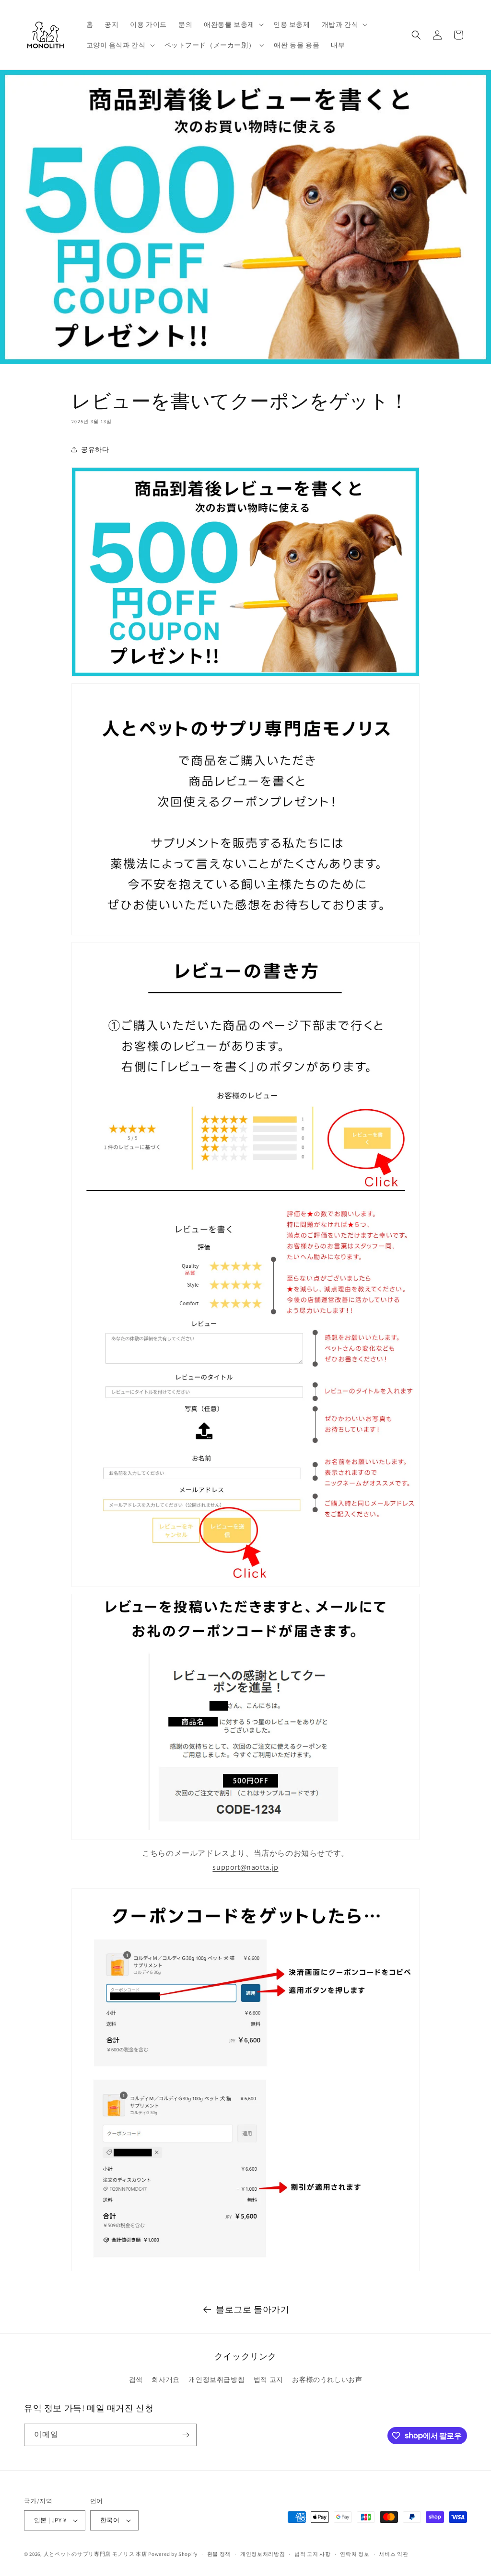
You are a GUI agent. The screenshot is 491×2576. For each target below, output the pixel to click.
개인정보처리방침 (263, 2554)
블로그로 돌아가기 (252, 2309)
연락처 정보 (355, 2554)
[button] (233, 24)
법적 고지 (269, 2380)
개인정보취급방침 (216, 2380)
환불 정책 (219, 2554)
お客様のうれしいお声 (327, 2380)
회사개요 (165, 2380)
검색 (136, 2380)
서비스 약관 (393, 2554)
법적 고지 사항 (313, 2554)
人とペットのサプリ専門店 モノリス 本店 (95, 2554)
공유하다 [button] (95, 449)
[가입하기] (186, 2435)
